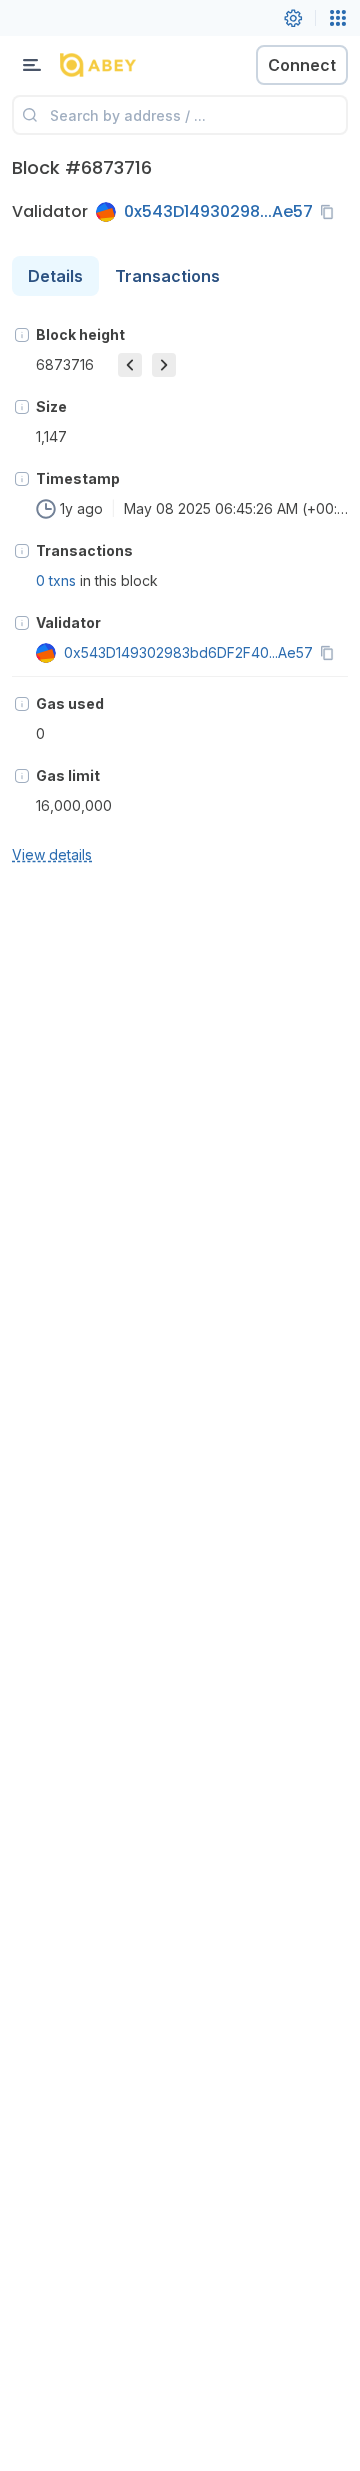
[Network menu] (338, 18)
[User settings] (293, 18)
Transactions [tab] (167, 276)
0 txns (56, 580)
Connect (302, 65)
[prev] (130, 365)
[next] (164, 365)
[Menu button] (32, 65)
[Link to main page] (120, 65)
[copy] (331, 212)
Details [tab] (55, 276)
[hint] (22, 335)
